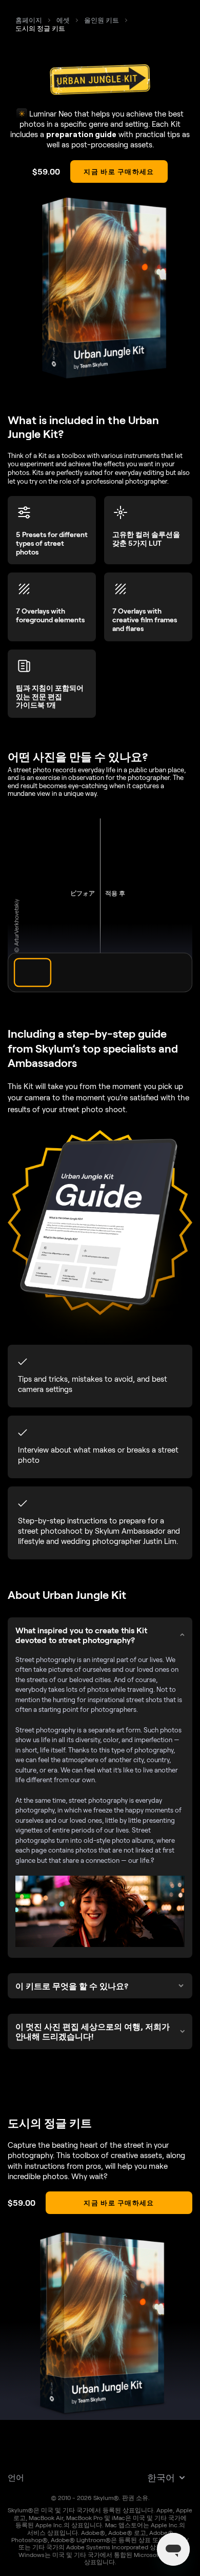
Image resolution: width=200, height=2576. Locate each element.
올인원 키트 (102, 20)
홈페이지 (29, 20)
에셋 (63, 20)
